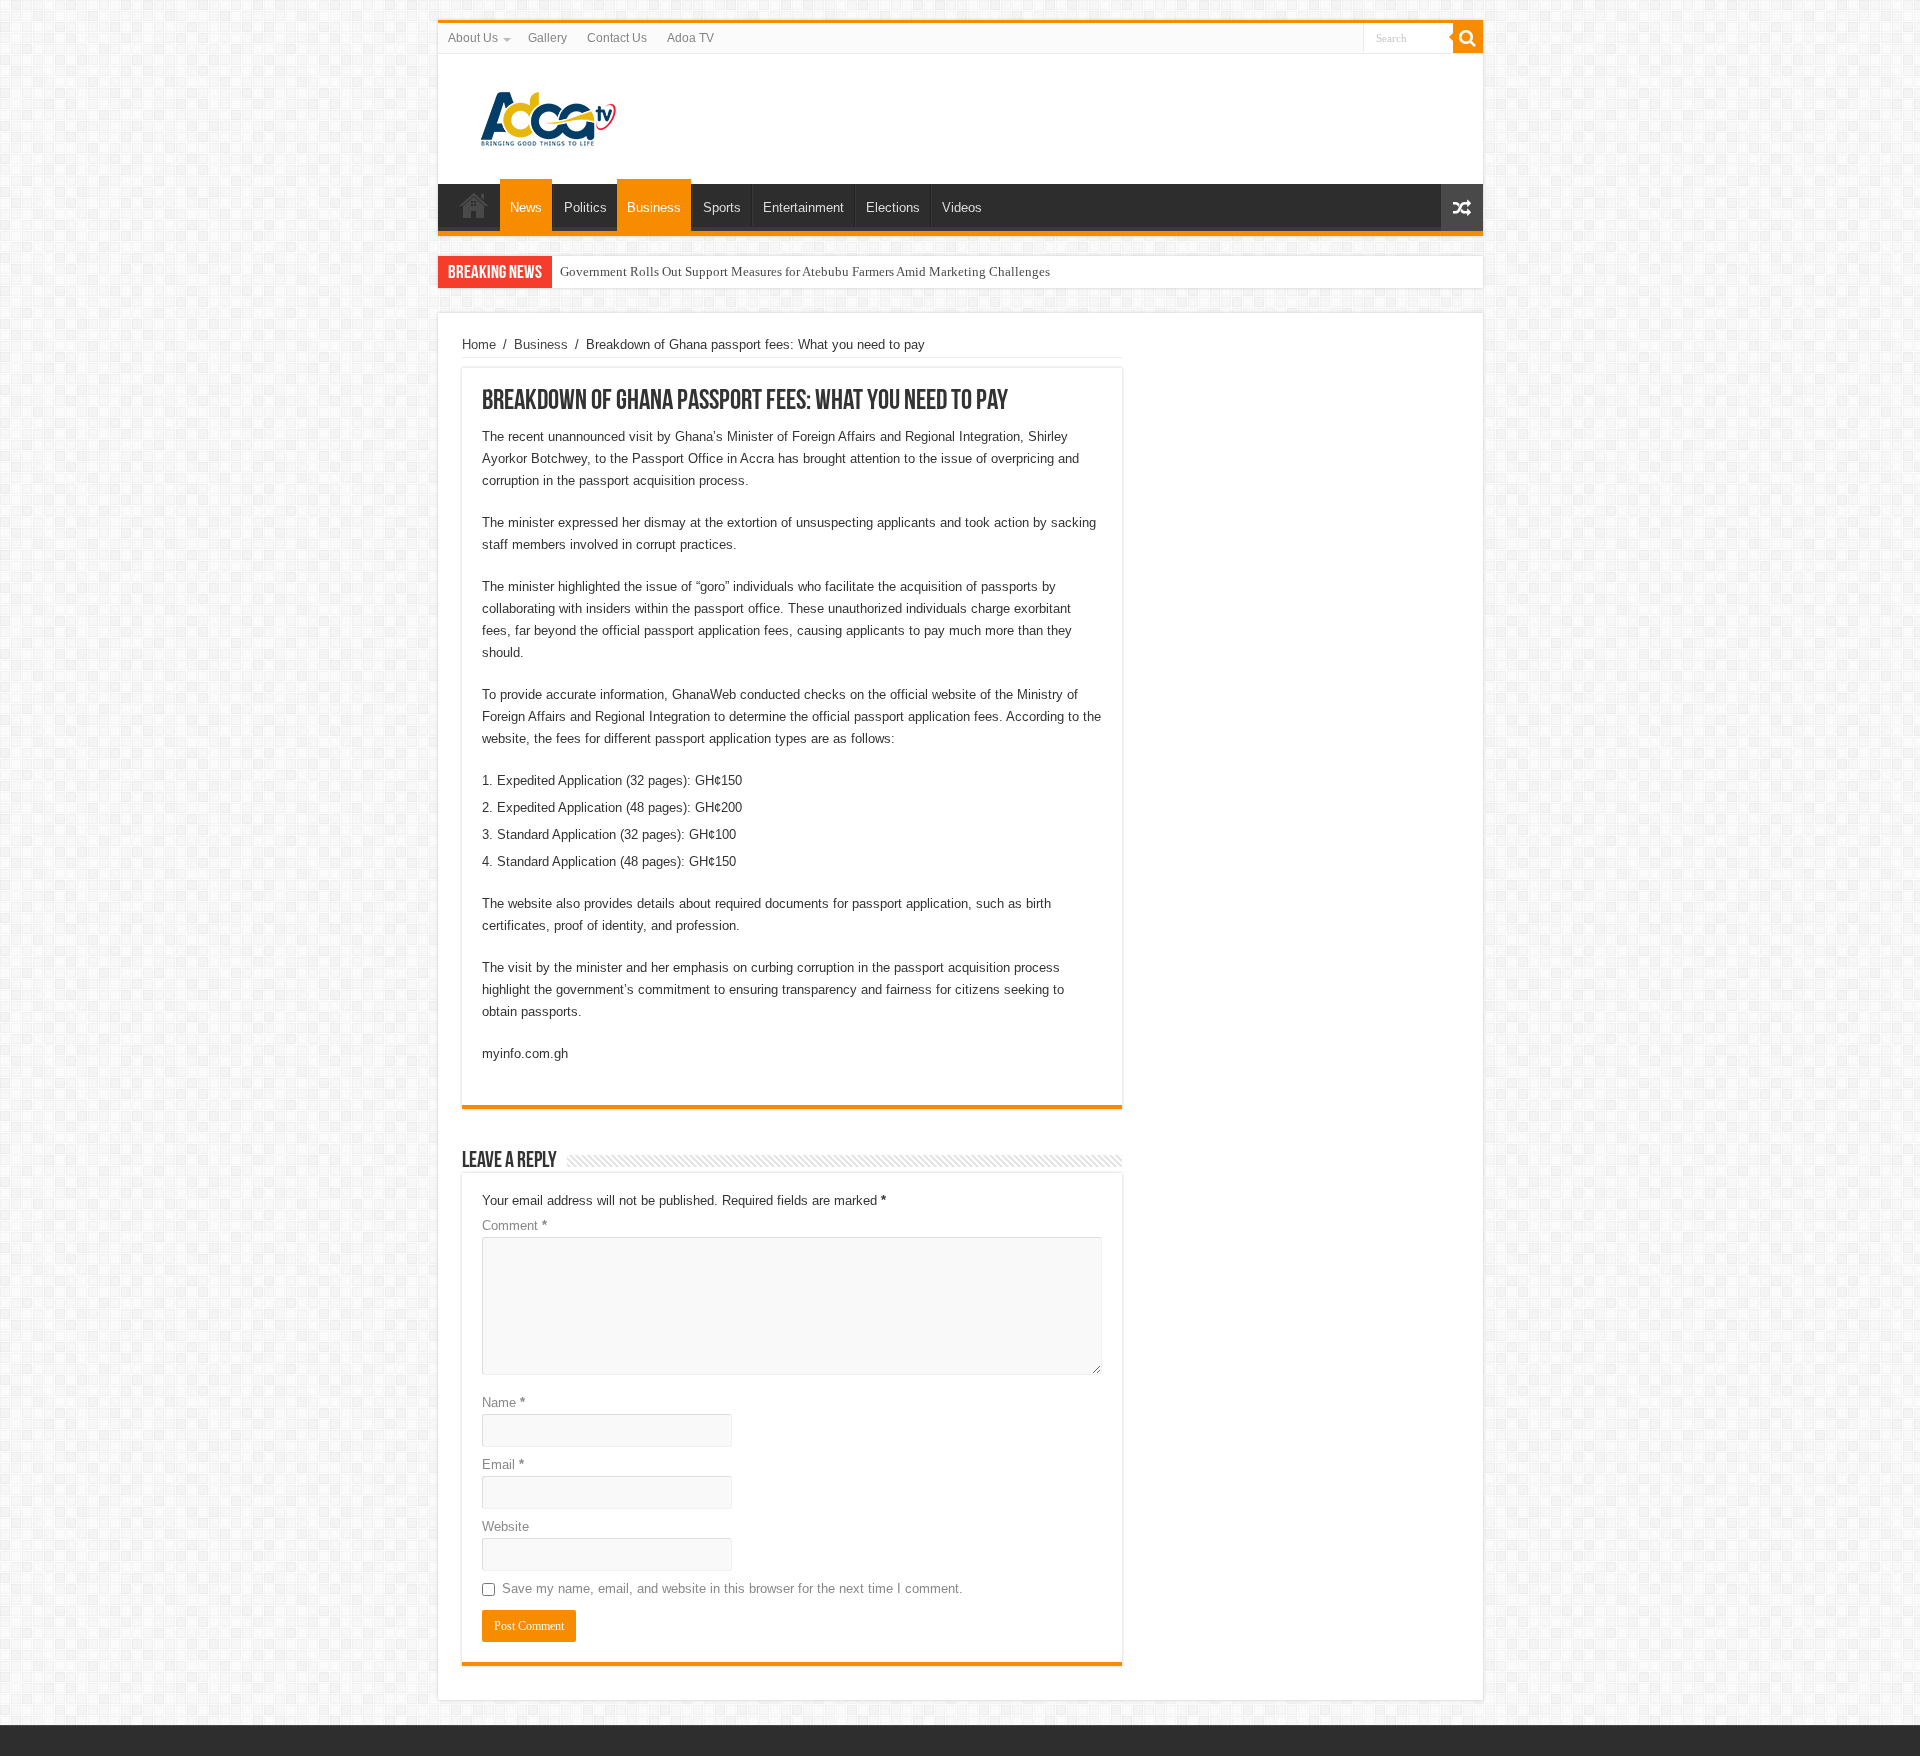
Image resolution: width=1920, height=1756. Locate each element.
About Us (473, 38)
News (526, 207)
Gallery (547, 38)
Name (503, 1402)
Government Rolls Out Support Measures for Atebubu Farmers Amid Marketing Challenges (805, 271)
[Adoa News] (548, 115)
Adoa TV (690, 38)
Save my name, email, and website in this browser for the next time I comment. (732, 1588)
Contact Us (617, 38)
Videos (962, 207)
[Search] (1468, 38)
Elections (893, 207)
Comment (514, 1225)
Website (505, 1526)
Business (654, 207)
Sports (722, 207)
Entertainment (803, 207)
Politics (585, 207)
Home (474, 205)
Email (503, 1464)
